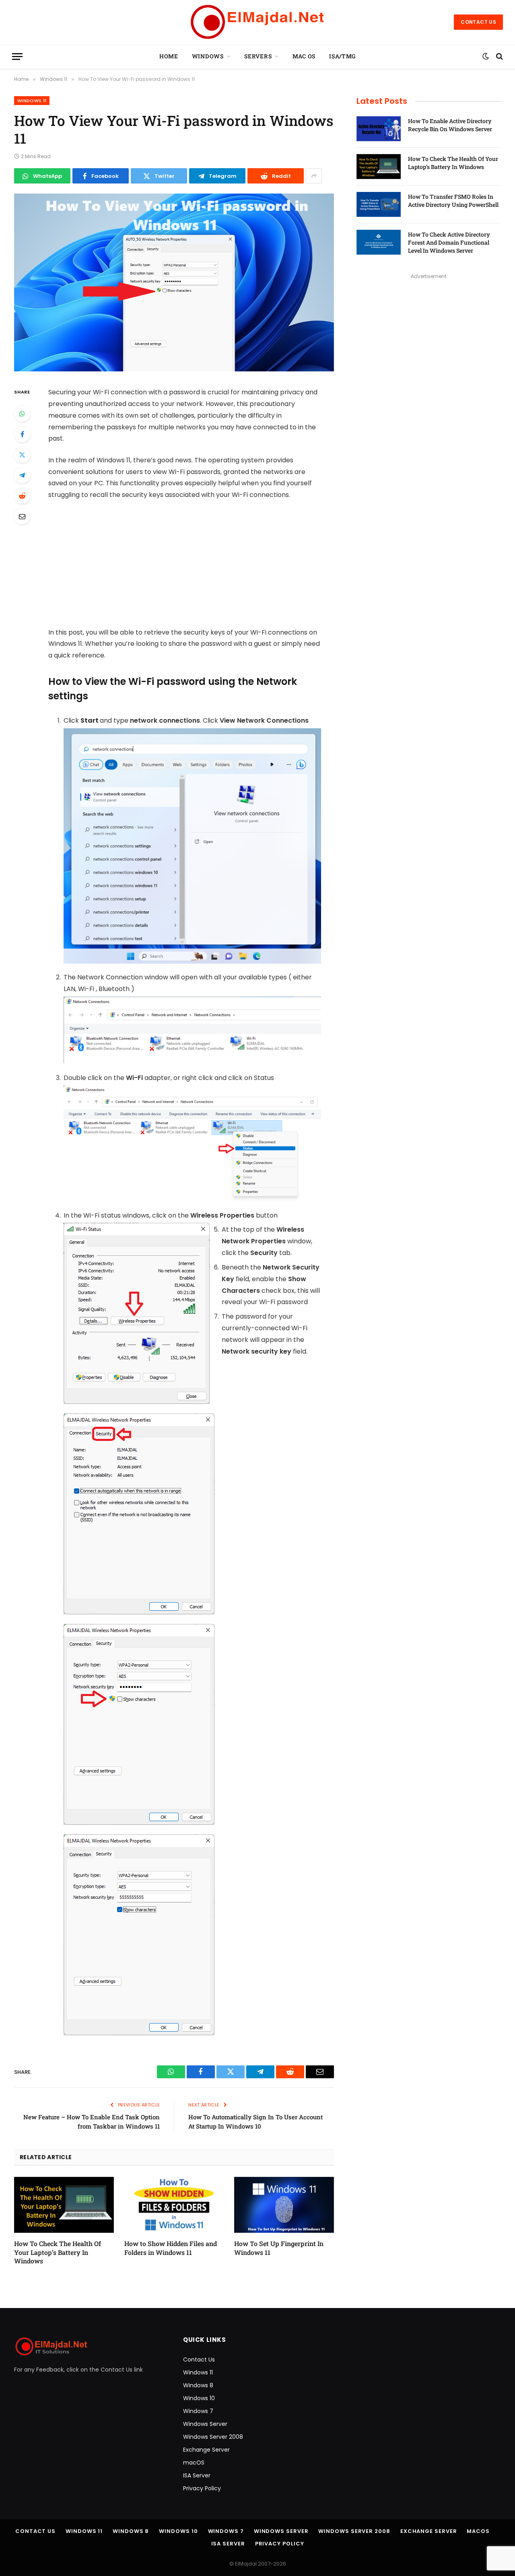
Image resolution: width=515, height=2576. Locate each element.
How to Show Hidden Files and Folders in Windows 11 (171, 2248)
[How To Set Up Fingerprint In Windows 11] (284, 2205)
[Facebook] (22, 434)
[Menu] (17, 57)
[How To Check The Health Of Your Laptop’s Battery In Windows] (64, 2205)
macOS (194, 2463)
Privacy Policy (202, 2488)
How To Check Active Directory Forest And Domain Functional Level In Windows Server (449, 242)
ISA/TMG (342, 56)
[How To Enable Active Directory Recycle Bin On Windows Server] (379, 129)
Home (169, 56)
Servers (258, 56)
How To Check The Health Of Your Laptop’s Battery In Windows (58, 2252)
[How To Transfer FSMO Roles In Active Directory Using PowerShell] (379, 204)
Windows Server (205, 2424)
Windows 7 (198, 2411)
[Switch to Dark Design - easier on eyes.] (486, 56)
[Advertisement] (196, 567)
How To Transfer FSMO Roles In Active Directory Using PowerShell (453, 201)
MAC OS (304, 56)
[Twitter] (22, 455)
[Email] (22, 516)
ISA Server (197, 2475)
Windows (208, 56)
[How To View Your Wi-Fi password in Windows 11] (174, 369)
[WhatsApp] (22, 414)
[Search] (499, 57)
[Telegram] (22, 475)
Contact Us (478, 22)
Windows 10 (199, 2398)
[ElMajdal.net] (257, 22)
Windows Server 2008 (213, 2437)
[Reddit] (22, 496)
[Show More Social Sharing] (314, 176)
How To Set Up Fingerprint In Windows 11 (279, 2248)
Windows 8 (198, 2385)
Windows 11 (32, 101)
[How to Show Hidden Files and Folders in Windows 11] (174, 2205)
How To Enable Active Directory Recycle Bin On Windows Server (450, 125)
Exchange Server (206, 2450)
